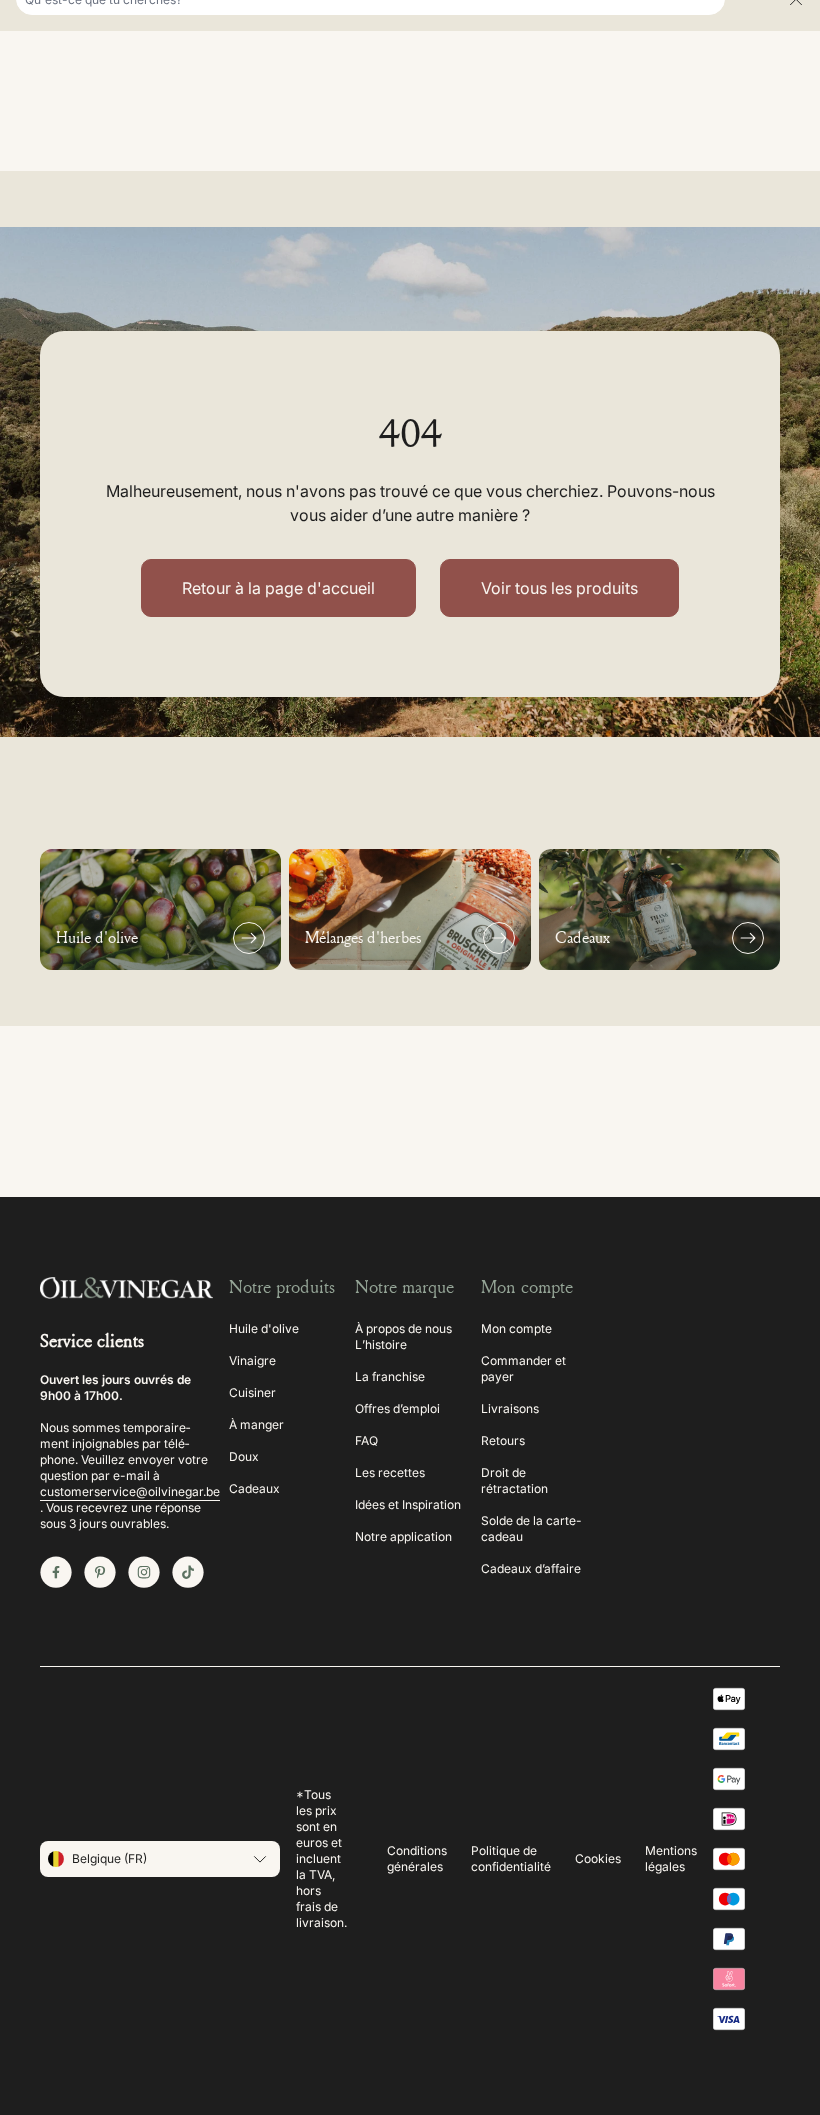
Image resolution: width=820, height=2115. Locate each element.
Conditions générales (417, 1858)
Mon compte (516, 1328)
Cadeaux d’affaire (531, 1568)
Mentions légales (671, 1858)
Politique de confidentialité (511, 1858)
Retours (503, 1440)
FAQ (366, 1440)
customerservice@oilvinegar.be (130, 1491)
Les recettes (390, 1472)
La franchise (390, 1376)
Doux (244, 1456)
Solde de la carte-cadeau (531, 1528)
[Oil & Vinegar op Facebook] (56, 1572)
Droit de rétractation (514, 1480)
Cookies (598, 1858)
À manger (256, 1424)
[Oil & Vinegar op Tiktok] (188, 1572)
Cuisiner (252, 1392)
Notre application (403, 1536)
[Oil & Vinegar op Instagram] (144, 1572)
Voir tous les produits (559, 588)
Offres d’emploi (397, 1408)
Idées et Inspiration (408, 1504)
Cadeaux (254, 1488)
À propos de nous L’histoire (403, 1336)
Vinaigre (252, 1360)
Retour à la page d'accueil (278, 588)
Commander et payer (523, 1368)
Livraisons (510, 1408)
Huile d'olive (264, 1328)
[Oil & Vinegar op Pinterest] (100, 1572)
